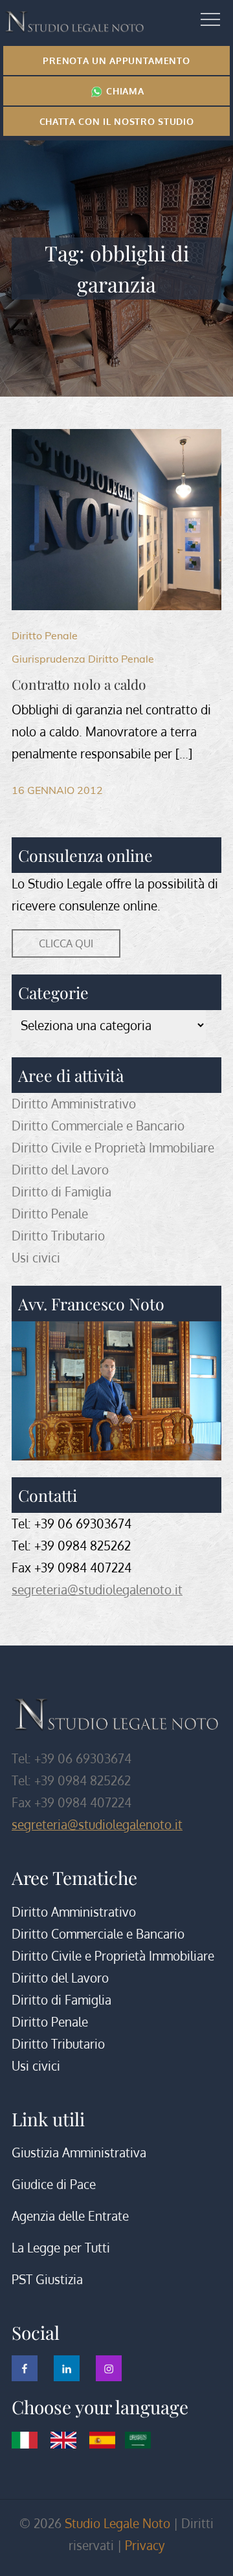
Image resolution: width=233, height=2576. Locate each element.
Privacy (145, 2545)
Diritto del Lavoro (60, 1170)
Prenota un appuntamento (116, 61)
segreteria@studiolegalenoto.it (97, 1590)
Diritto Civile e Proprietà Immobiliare (113, 1148)
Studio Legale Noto (117, 2523)
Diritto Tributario (58, 1236)
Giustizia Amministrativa (79, 2152)
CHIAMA (124, 91)
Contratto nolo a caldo (79, 684)
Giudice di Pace (54, 2184)
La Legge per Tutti (61, 2248)
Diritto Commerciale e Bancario (98, 1126)
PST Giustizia (47, 2279)
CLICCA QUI (66, 943)
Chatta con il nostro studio (117, 121)
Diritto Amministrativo (74, 1104)
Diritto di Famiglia (61, 1192)
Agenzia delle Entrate (70, 2216)
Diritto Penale (45, 635)
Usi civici (36, 1258)
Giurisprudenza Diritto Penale (83, 659)
